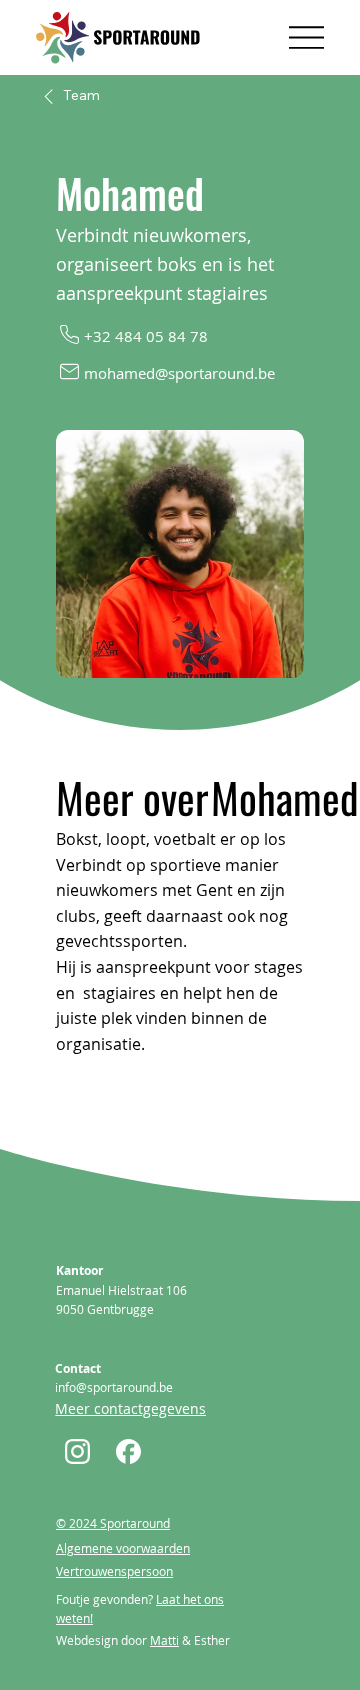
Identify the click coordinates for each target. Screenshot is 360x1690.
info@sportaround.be (114, 1387)
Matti (164, 1640)
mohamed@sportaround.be (179, 373)
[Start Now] (131, 1451)
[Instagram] (79, 1451)
